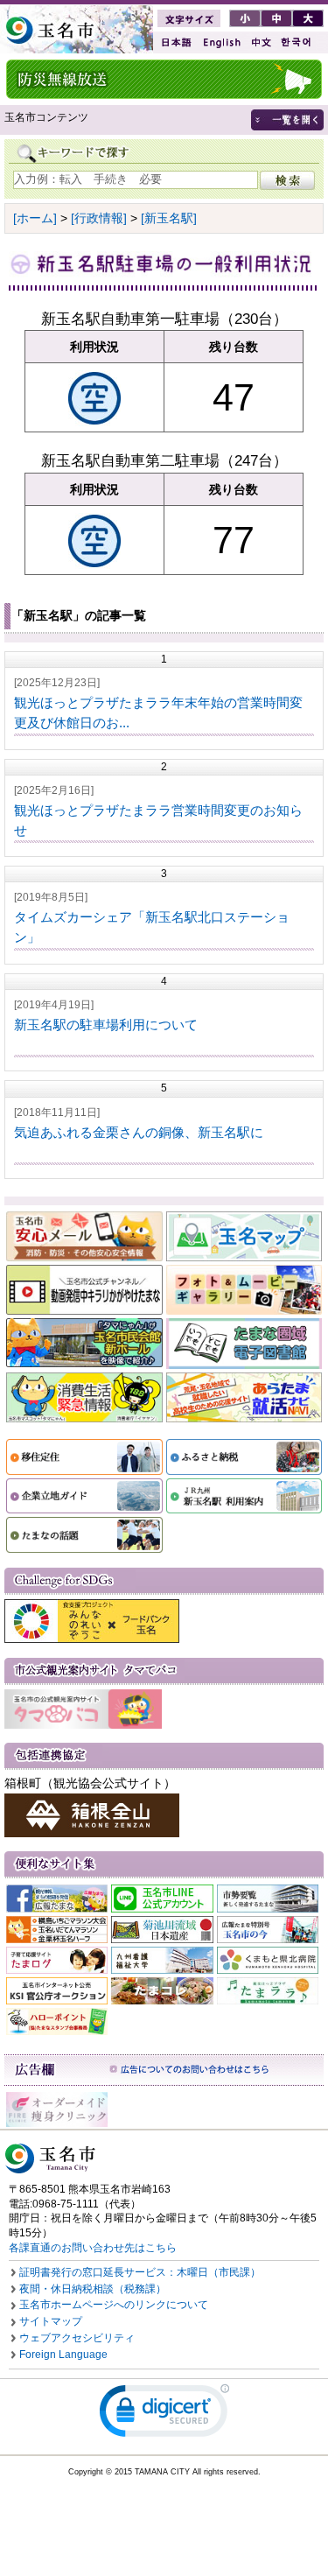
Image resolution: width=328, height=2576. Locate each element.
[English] (220, 42)
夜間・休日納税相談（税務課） (93, 2289)
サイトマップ (51, 2321)
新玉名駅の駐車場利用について (106, 1025)
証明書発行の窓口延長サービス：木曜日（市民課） (140, 2272)
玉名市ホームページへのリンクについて (114, 2305)
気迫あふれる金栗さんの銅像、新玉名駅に (139, 1132)
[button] (164, 2415)
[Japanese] (175, 42)
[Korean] (297, 42)
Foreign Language (63, 2355)
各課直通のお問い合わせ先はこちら (93, 2248)
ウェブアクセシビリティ (77, 2338)
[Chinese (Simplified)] (261, 42)
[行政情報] (99, 218)
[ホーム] (35, 218)
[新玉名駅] (169, 218)
